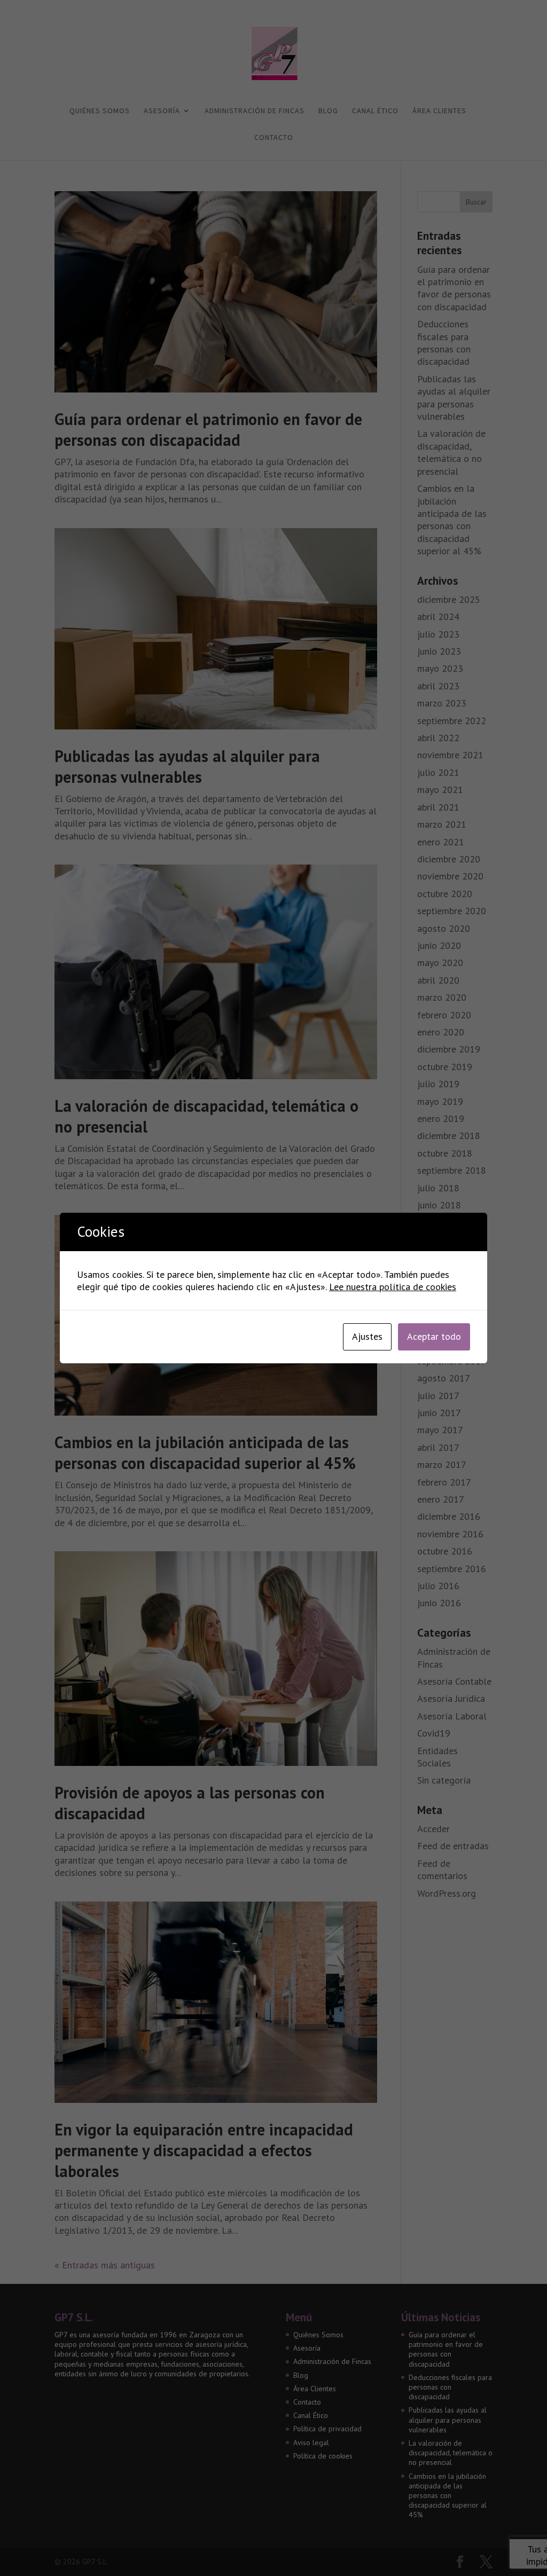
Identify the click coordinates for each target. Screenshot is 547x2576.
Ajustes (367, 1336)
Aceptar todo (434, 1336)
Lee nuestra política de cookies (393, 1287)
